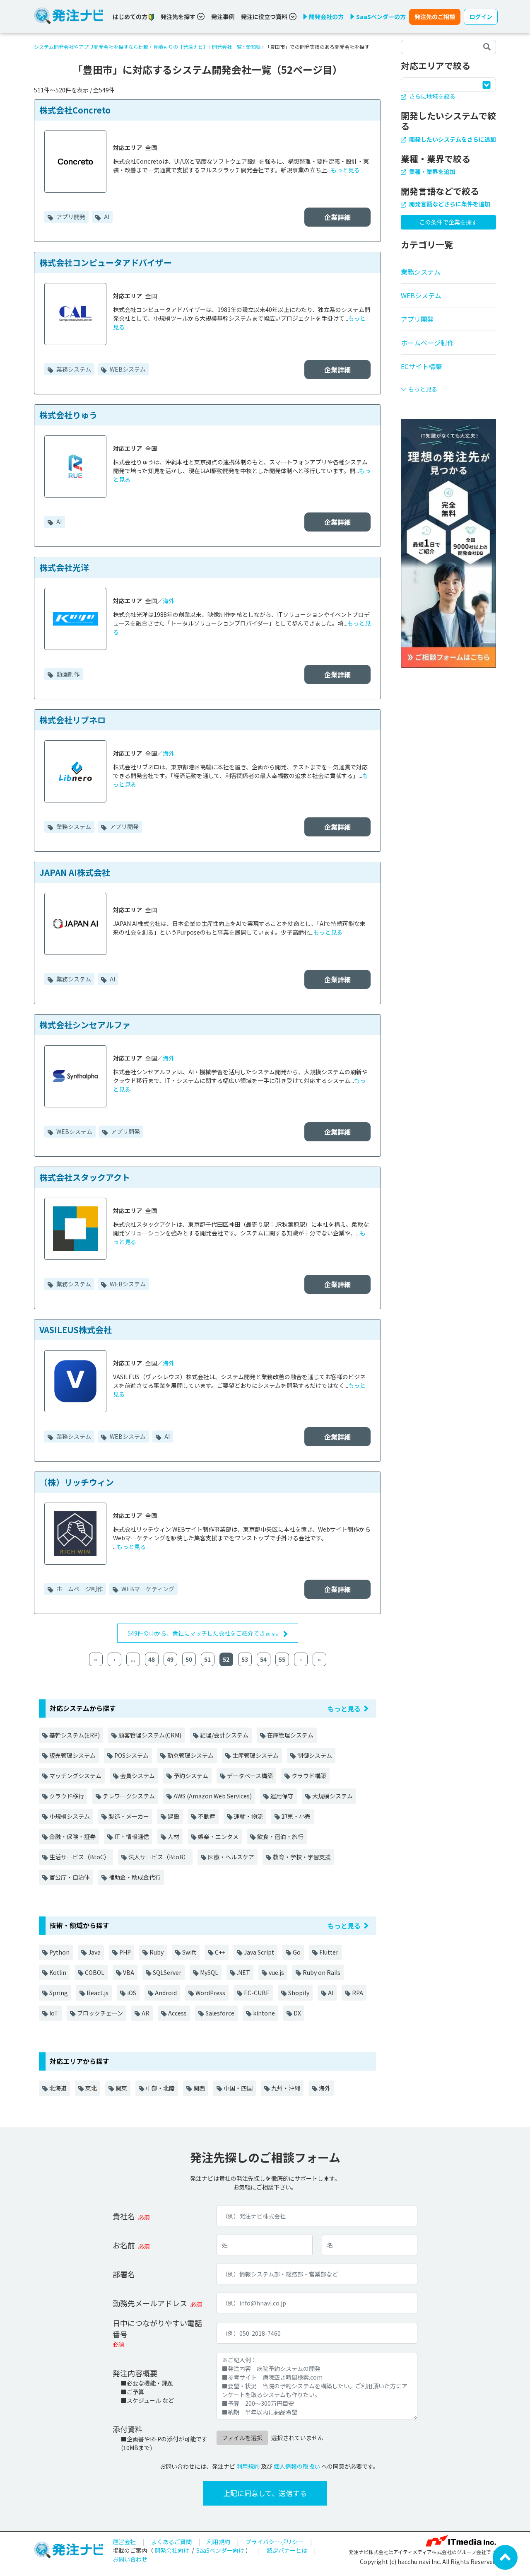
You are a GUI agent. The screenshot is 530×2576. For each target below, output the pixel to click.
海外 (169, 601)
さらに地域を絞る (432, 96)
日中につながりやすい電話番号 (157, 2328)
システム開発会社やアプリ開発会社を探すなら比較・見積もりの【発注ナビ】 (121, 47)
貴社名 (124, 2216)
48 (152, 1659)
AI (106, 217)
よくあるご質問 (171, 2542)
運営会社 (124, 2542)
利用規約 (248, 2466)
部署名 (124, 2274)
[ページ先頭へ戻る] (505, 2557)
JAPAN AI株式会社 (75, 872)
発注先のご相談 (435, 17)
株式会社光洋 (64, 567)
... (133, 1659)
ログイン (481, 17)
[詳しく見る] (448, 543)
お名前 (124, 2245)
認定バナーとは (287, 2550)
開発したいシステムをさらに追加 (452, 139)
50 (189, 1659)
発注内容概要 (135, 2373)
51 (207, 1659)
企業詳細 (337, 217)
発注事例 (223, 17)
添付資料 (128, 2429)
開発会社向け (172, 2550)
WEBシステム (127, 369)
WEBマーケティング (147, 1589)
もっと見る (345, 170)
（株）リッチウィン (77, 1482)
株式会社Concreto (75, 110)
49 (170, 1659)
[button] (448, 386)
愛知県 (253, 47)
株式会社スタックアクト (85, 1177)
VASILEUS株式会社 (76, 1330)
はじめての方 (131, 17)
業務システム (73, 369)
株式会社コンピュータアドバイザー (106, 262)
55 (282, 1659)
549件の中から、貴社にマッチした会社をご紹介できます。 (205, 1633)
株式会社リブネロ (72, 720)
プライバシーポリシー (275, 2542)
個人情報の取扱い (297, 2466)
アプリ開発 (70, 217)
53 (245, 1659)
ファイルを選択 (242, 2438)
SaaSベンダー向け (220, 2550)
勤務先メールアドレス (150, 2303)
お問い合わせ (130, 2559)
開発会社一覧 (227, 47)
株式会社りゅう (68, 415)
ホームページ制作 (79, 1589)
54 (263, 1659)
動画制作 (67, 674)
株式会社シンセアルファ (85, 1025)
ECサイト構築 (421, 366)
